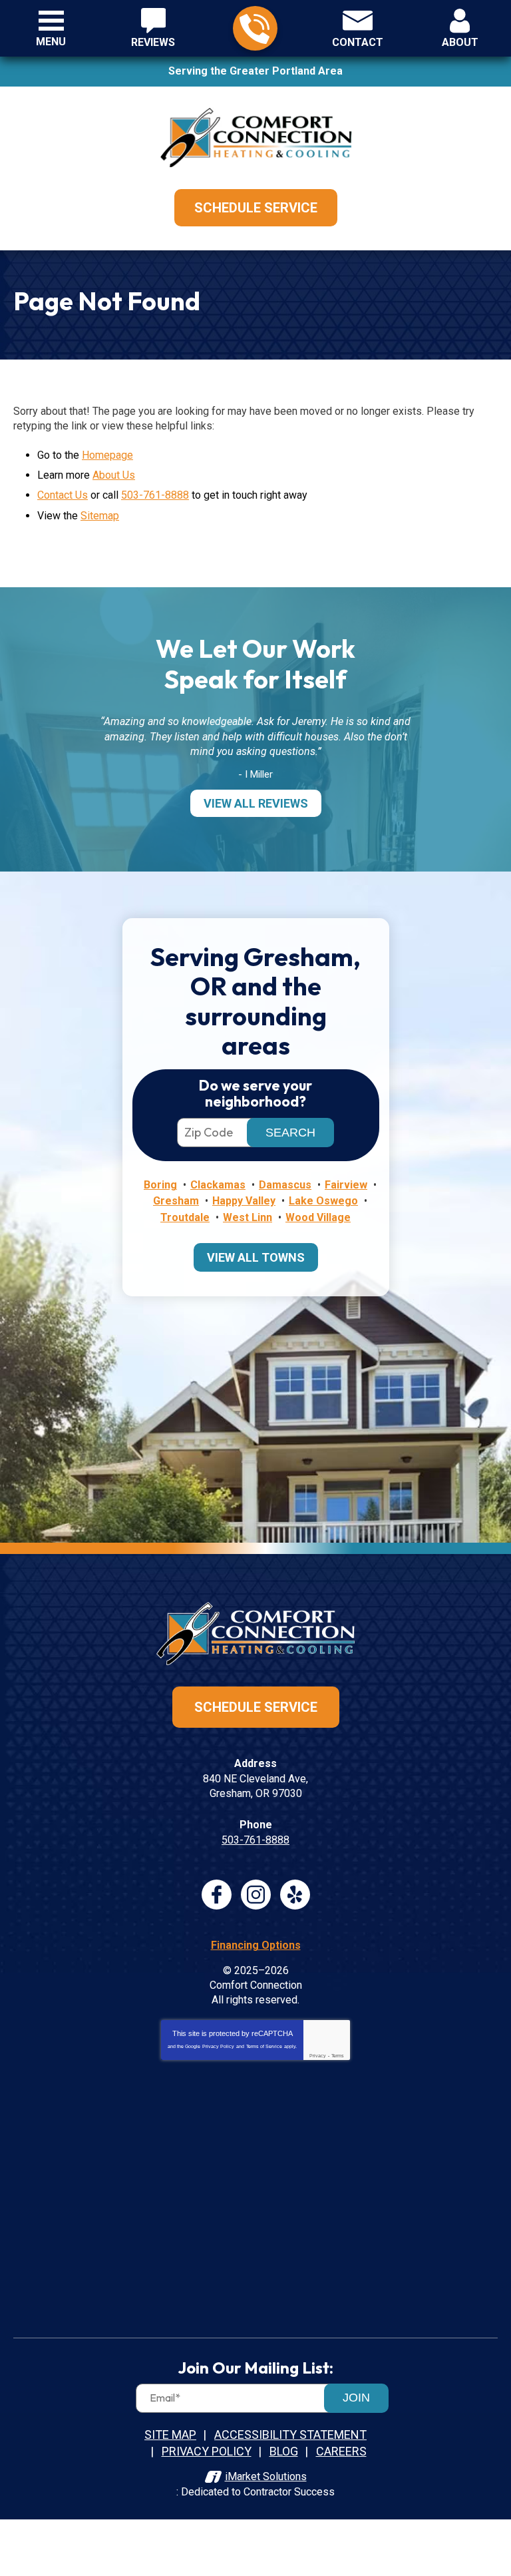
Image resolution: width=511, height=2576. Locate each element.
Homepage (107, 455)
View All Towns (256, 1257)
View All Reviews (256, 803)
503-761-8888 (255, 28)
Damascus (285, 1185)
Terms (338, 2056)
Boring (160, 1185)
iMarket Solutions (266, 2476)
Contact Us (63, 495)
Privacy (318, 2056)
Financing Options (256, 1945)
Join (356, 2398)
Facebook (217, 1895)
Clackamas (218, 1185)
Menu (51, 42)
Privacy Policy (218, 2046)
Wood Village (318, 1217)
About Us (114, 475)
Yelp (295, 1895)
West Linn (248, 1217)
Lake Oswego (323, 1201)
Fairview (346, 1185)
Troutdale (185, 1217)
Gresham (176, 1201)
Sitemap (100, 516)
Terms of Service (264, 2046)
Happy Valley (244, 1201)
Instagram (256, 1895)
